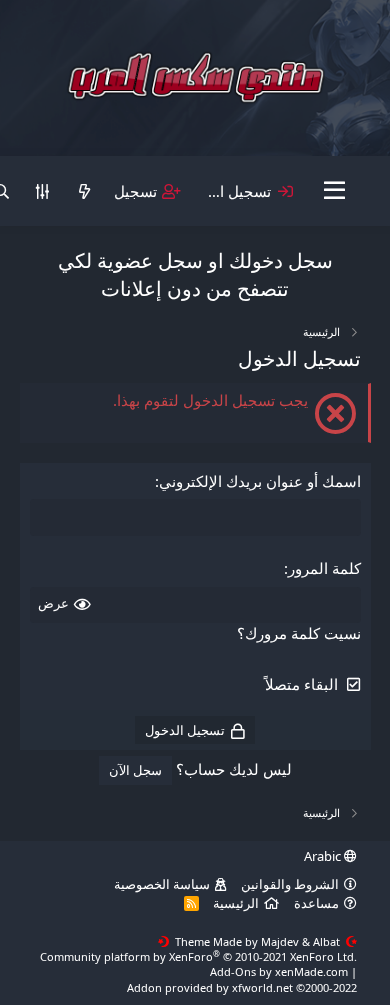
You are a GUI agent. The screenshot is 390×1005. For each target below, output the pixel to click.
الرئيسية (236, 903)
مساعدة (316, 903)
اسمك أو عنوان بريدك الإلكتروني (260, 481)
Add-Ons (233, 971)
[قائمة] (334, 191)
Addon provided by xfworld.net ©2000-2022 (242, 987)
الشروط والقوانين (290, 884)
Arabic (324, 856)
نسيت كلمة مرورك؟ (299, 633)
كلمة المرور (324, 568)
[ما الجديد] (83, 191)
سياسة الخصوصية (162, 884)
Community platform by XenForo (198, 956)
